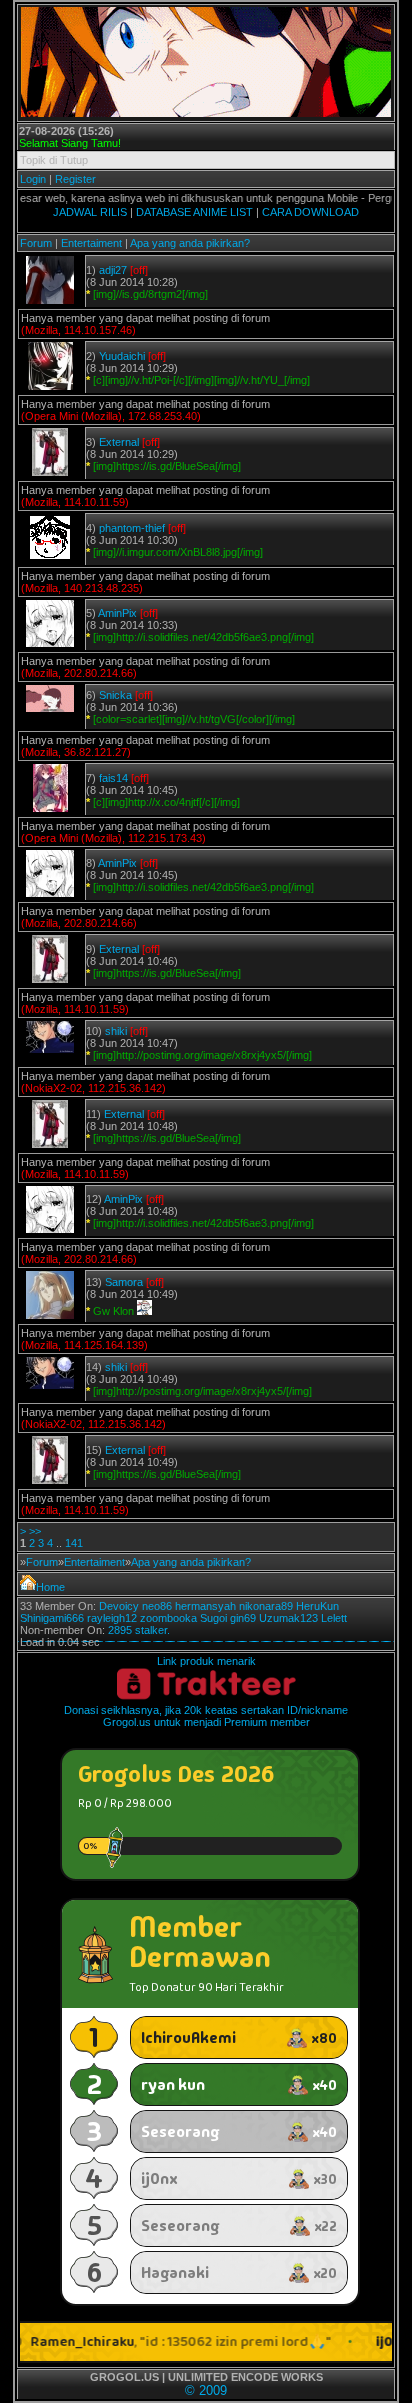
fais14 (113, 778)
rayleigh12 (112, 1618)
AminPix (117, 613)
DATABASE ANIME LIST (194, 212)
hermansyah (205, 1606)
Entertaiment (91, 243)
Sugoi (213, 1618)
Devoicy (119, 1606)
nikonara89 (266, 1606)
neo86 (157, 1606)
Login (33, 179)
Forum (36, 243)
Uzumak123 (288, 1618)
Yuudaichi (122, 356)
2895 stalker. (139, 1630)
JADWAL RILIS (90, 212)
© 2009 (206, 2390)
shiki (116, 1031)
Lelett (334, 1618)
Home (50, 1587)
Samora (124, 1282)
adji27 (113, 270)
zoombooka (168, 1618)
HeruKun (317, 1606)
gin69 (243, 1618)
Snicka (115, 695)
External (119, 442)
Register (75, 179)
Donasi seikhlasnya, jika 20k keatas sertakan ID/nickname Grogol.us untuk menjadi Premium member (206, 1716)
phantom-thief (132, 528)
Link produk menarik (206, 1661)
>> (35, 1531)
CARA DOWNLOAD (310, 212)
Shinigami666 (52, 1618)
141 (74, 1543)
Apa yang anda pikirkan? (190, 243)
